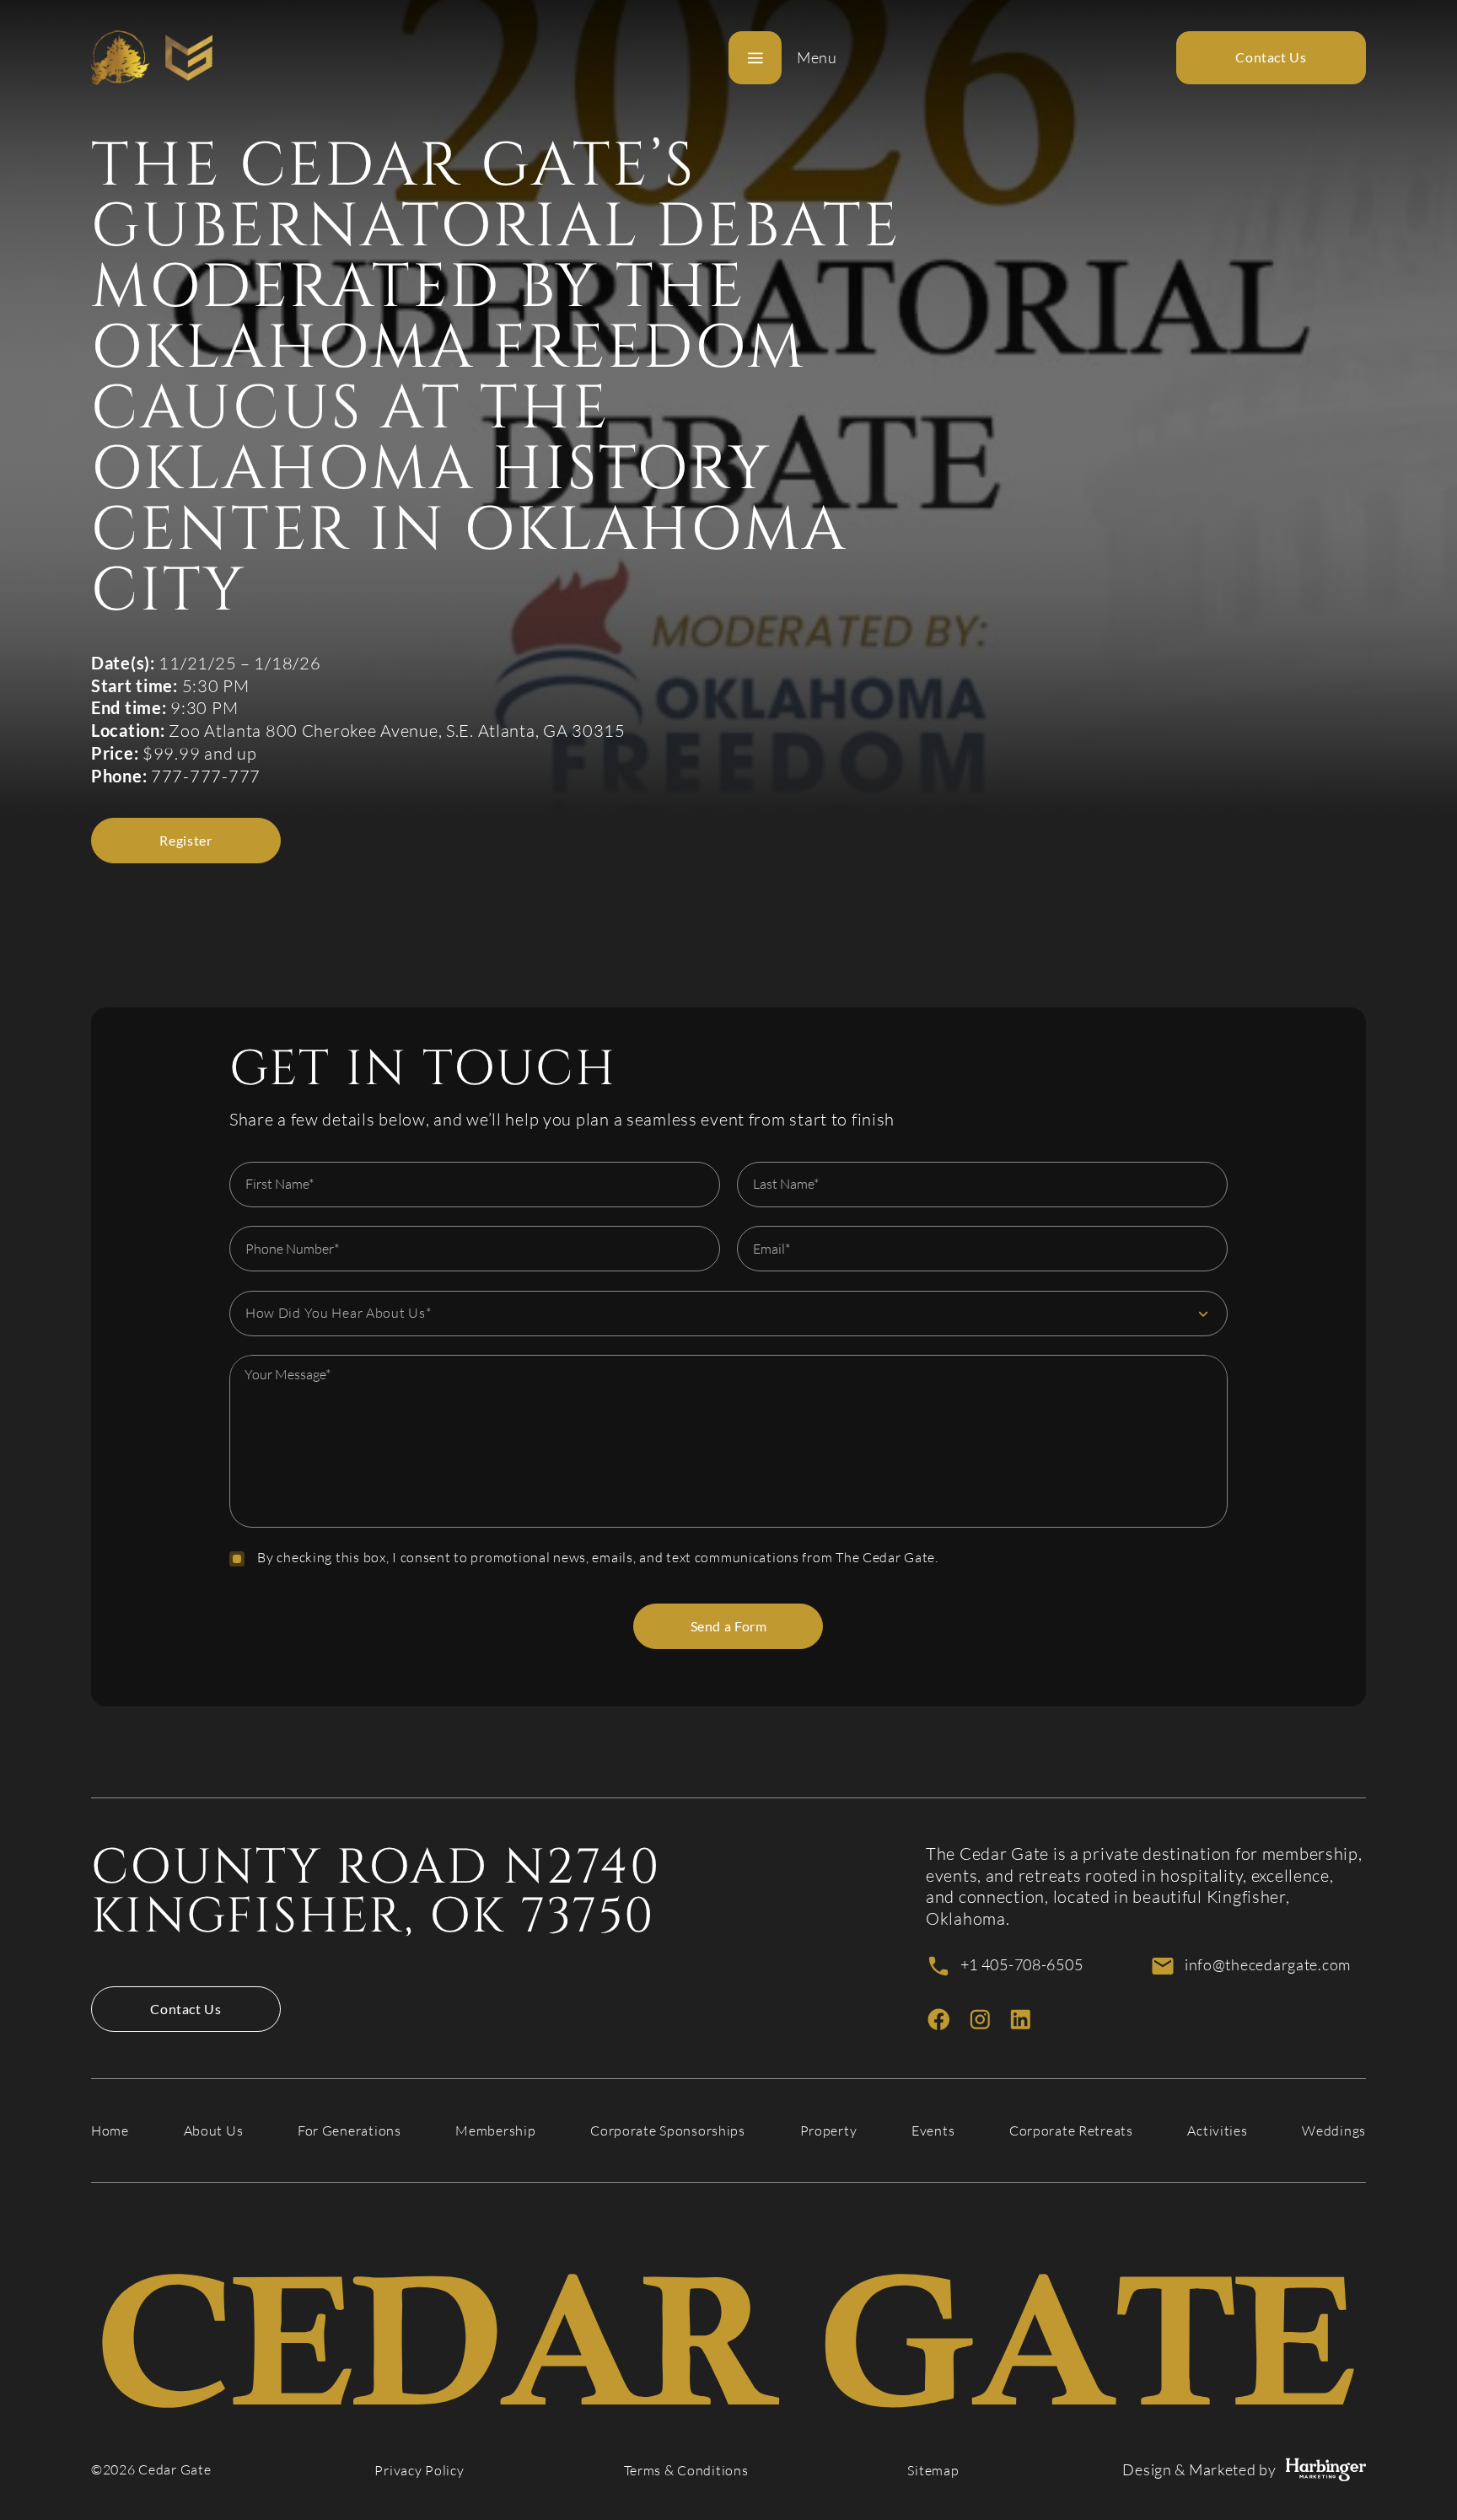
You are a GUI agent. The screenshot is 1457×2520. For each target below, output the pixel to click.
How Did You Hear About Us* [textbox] (339, 1313)
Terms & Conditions (686, 2471)
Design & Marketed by (1199, 2470)
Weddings (1334, 2131)
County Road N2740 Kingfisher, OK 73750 (376, 1892)
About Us (214, 2131)
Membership (495, 2131)
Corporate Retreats (1071, 2131)
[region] (728, 1441)
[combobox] (728, 1314)
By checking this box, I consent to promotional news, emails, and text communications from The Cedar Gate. (598, 1558)
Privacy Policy (419, 2471)
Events (933, 2131)
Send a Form (729, 1626)
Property (829, 2131)
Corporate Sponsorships (668, 2131)
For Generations (349, 2131)
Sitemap (933, 2471)
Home (110, 2131)
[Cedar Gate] (152, 58)
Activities (1217, 2131)
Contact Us (185, 2009)
